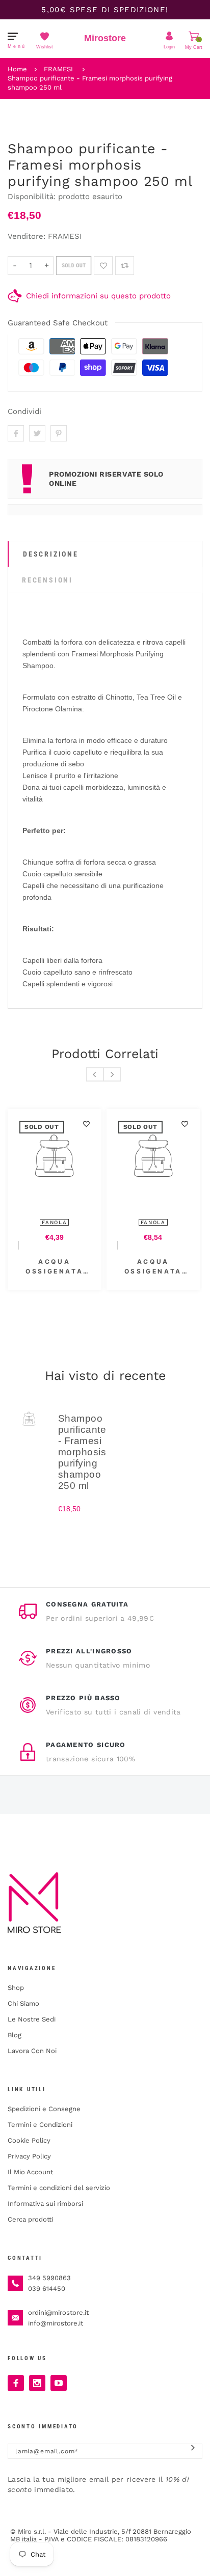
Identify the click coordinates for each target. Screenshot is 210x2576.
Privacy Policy (29, 2156)
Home (17, 69)
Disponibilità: (33, 197)
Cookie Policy (29, 2140)
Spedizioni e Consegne (44, 2109)
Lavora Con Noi (32, 2051)
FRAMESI (58, 69)
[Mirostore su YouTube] (59, 2383)
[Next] (112, 1074)
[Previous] (95, 1074)
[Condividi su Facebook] (16, 433)
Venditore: (27, 236)
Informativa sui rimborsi (45, 2204)
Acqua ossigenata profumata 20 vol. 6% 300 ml (55, 1267)
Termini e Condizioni (40, 2125)
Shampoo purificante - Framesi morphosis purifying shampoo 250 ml (90, 83)
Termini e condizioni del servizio (59, 2188)
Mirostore (105, 38)
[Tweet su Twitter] (37, 433)
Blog (15, 2035)
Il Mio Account (30, 2172)
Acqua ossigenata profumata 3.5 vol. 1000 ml (153, 1267)
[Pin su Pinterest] (59, 433)
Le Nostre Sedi (32, 2019)
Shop (16, 1988)
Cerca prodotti (30, 2219)
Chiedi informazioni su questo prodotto (98, 296)
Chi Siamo (23, 2003)
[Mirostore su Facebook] (16, 2383)
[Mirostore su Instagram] (37, 2383)
